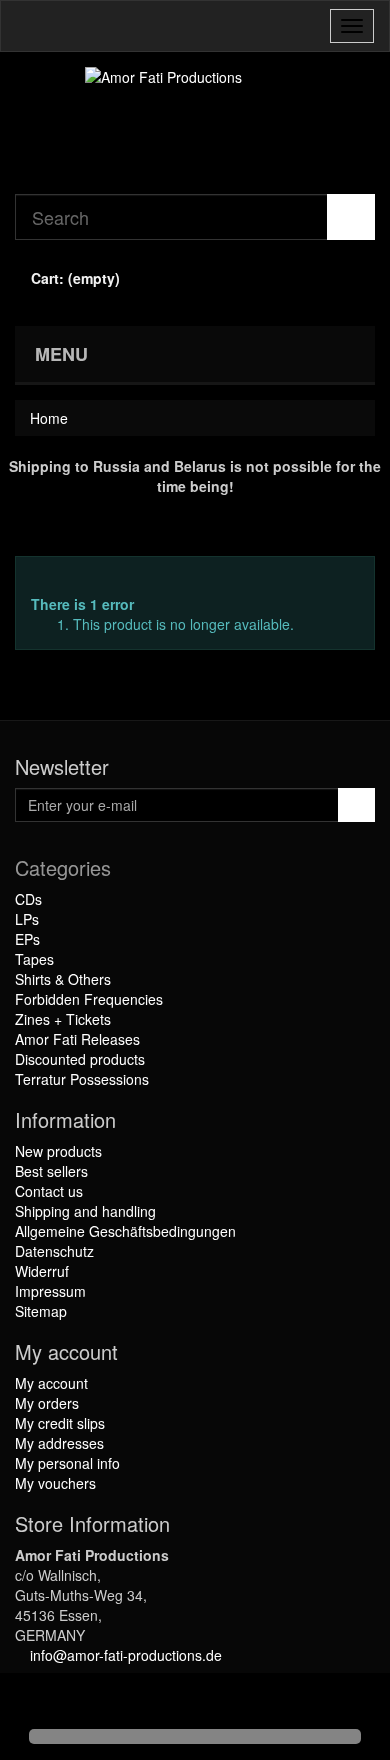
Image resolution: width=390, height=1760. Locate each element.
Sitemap (41, 1311)
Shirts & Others (63, 979)
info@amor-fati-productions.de (126, 1655)
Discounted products (80, 1059)
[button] (32, 1702)
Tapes (34, 959)
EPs (27, 939)
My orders (47, 1403)
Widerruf (42, 1271)
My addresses (59, 1443)
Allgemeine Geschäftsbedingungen (125, 1231)
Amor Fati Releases (77, 1039)
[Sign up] (356, 805)
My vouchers (55, 1483)
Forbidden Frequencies (89, 999)
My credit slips (60, 1423)
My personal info (67, 1463)
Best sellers (51, 1171)
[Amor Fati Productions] (195, 123)
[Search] (351, 217)
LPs (27, 919)
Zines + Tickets (63, 1019)
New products (58, 1151)
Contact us (49, 1191)
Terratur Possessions (82, 1079)
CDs (28, 899)
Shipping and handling (85, 1211)
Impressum (50, 1291)
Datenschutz (54, 1251)
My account (51, 1383)
